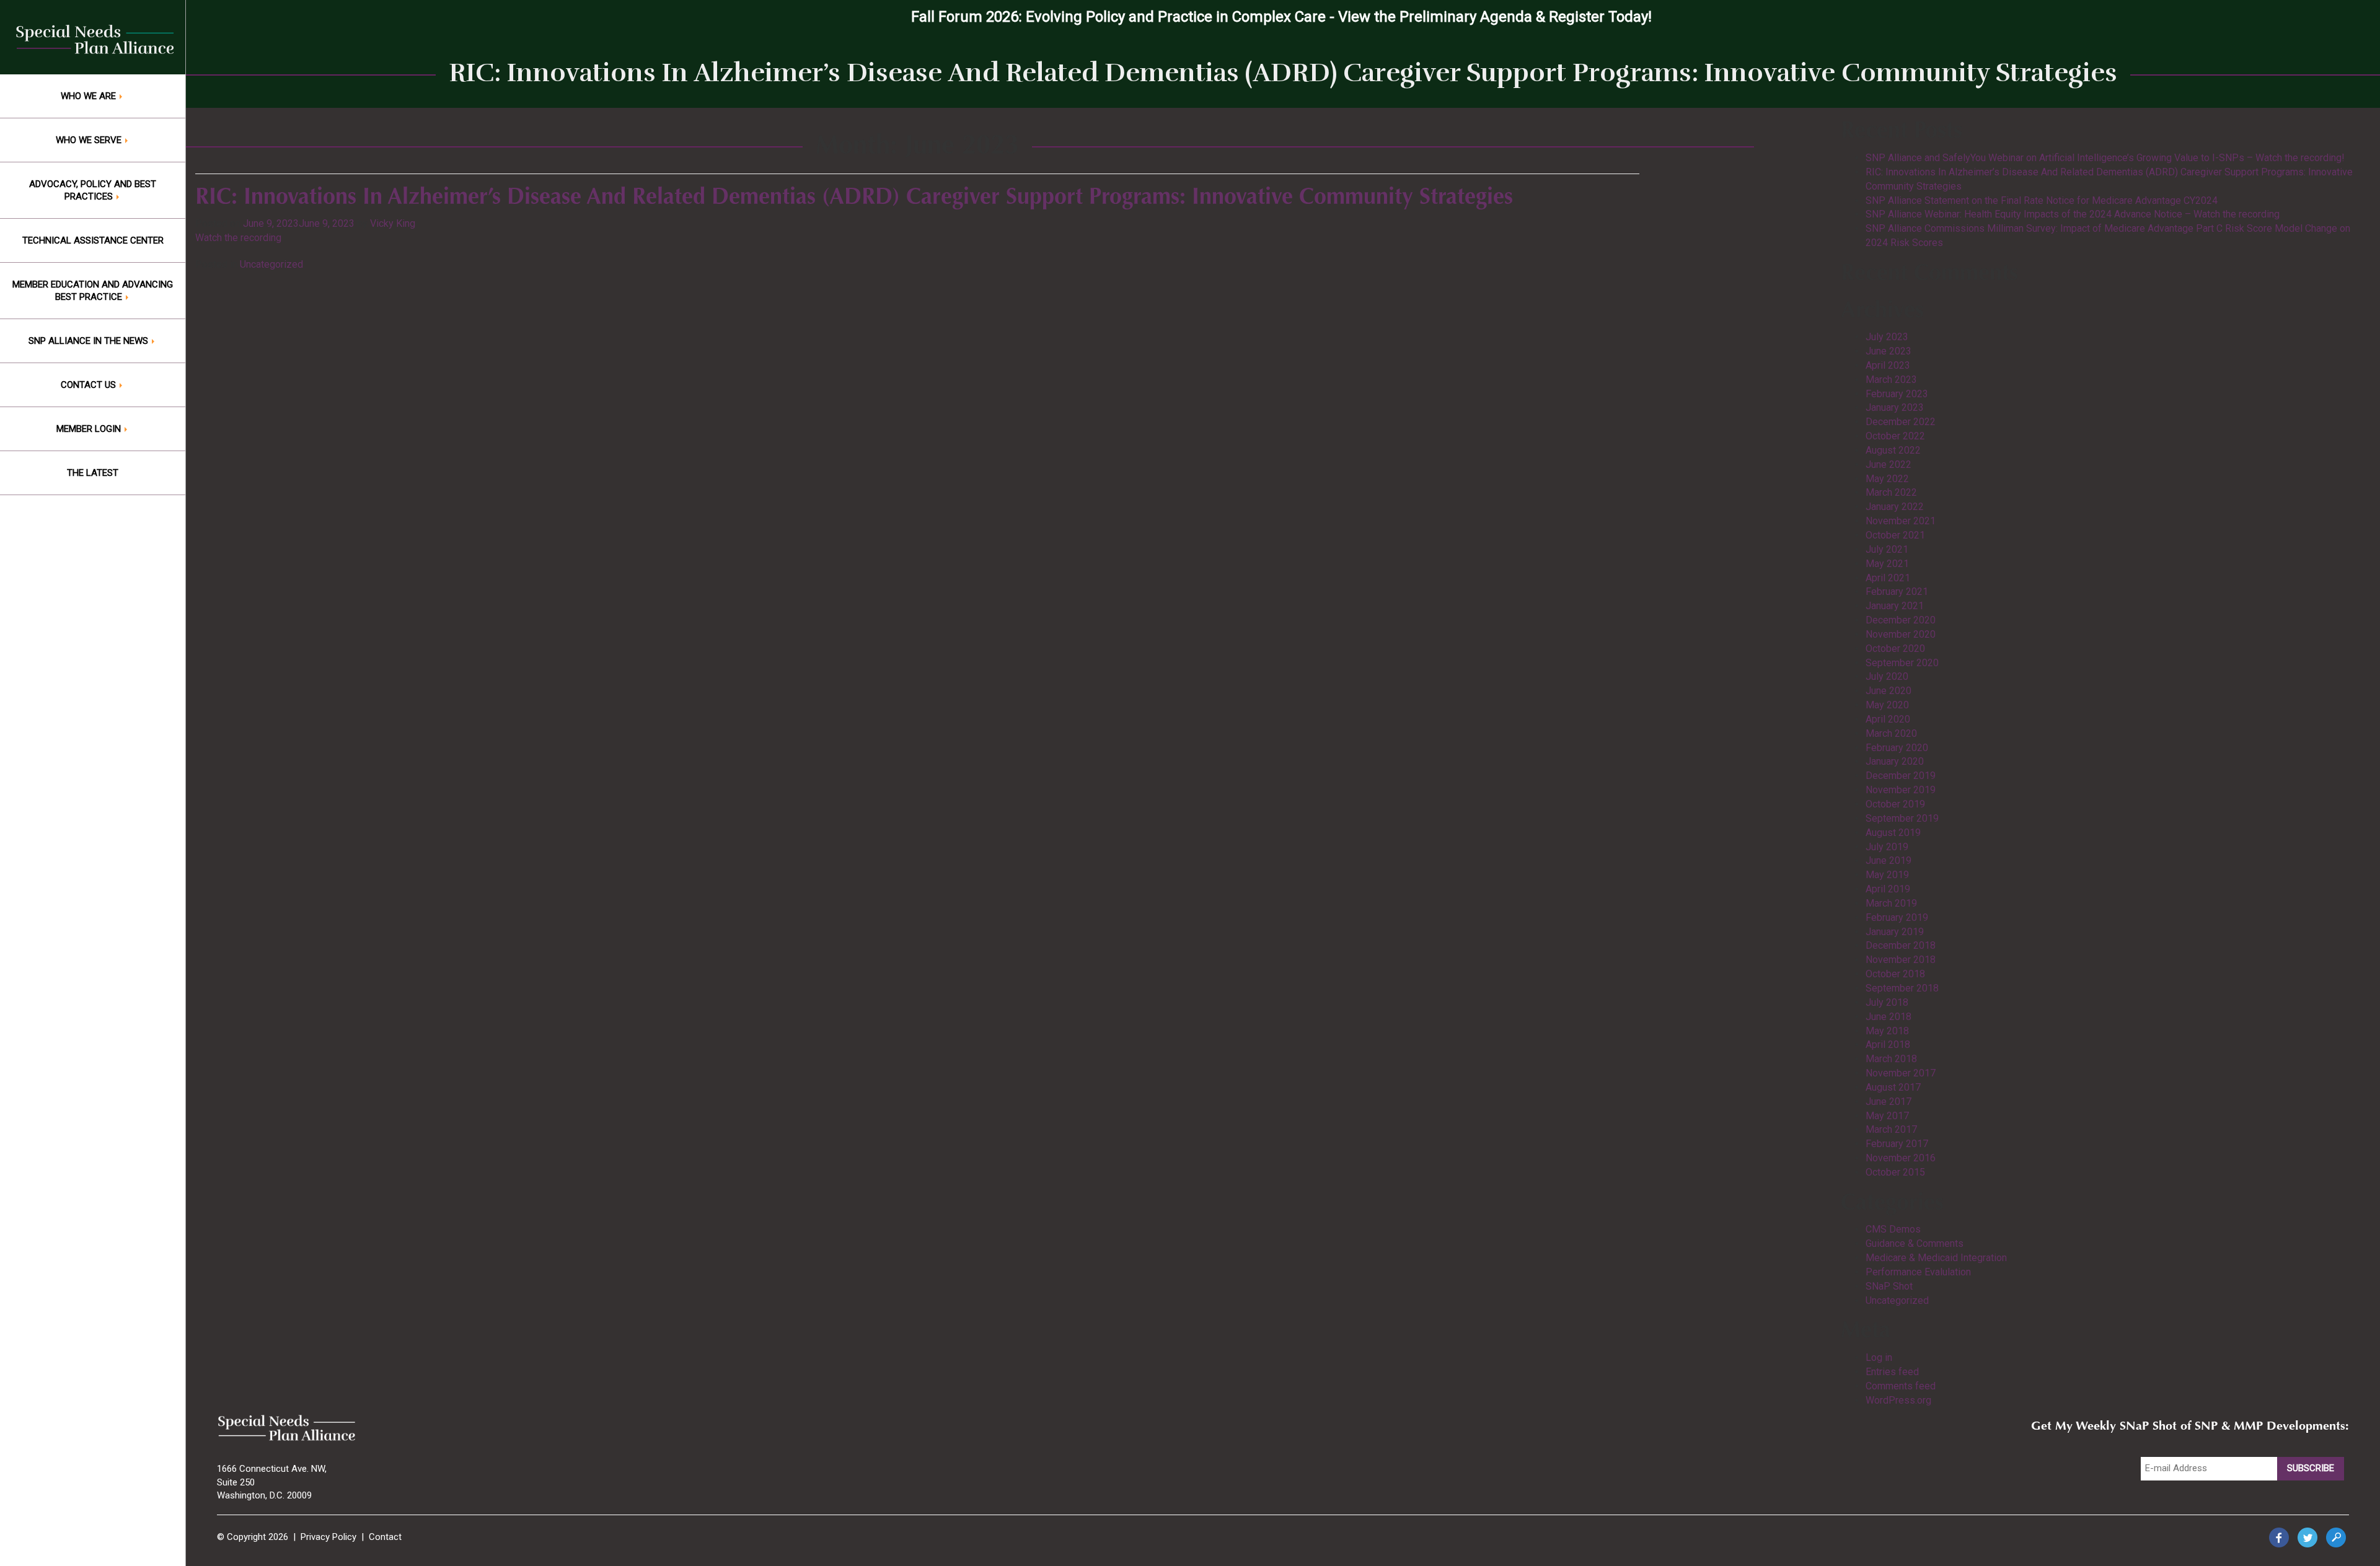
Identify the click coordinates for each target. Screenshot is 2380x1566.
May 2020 (1887, 705)
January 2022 (1895, 507)
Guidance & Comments (1915, 1243)
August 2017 (1893, 1087)
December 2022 (1901, 422)
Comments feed (1901, 1386)
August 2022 (1893, 450)
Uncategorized (271, 264)
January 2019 (1895, 932)
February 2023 (1897, 394)
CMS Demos (1893, 1229)
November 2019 (1901, 790)
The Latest (93, 473)
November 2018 (1901, 960)
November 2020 (1901, 634)
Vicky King (393, 223)
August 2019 (1893, 833)
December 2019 (1901, 776)
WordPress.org (1898, 1400)
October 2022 (1895, 436)
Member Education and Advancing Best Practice (93, 291)
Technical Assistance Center (93, 240)
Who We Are (90, 96)
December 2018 (1901, 945)
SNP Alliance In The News (90, 341)
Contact (385, 1537)
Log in (1879, 1357)
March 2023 (1891, 380)
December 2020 (1901, 620)
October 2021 (1895, 535)
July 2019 (1887, 847)
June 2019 (1889, 860)
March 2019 (1891, 903)
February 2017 (1897, 1144)
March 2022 (1891, 492)
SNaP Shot (1889, 1286)
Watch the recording (240, 238)
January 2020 (1895, 761)
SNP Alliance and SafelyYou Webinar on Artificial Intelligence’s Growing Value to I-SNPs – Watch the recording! (2105, 158)
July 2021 (1887, 549)
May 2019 (1887, 875)
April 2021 (1888, 578)
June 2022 (1889, 464)
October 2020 (1895, 649)
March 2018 (1891, 1059)
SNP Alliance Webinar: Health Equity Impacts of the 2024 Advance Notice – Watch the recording (2073, 214)
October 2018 (1895, 974)
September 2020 (1902, 663)
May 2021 (1887, 564)
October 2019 (1895, 804)
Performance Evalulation (1918, 1272)
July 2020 (1887, 676)
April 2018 (1888, 1045)
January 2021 (1895, 606)
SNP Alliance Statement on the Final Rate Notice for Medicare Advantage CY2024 (2042, 200)
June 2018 (1889, 1017)
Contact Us (90, 385)
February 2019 (1897, 917)
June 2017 (1889, 1102)
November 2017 (1901, 1073)
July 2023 (1887, 337)
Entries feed (1892, 1372)
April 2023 (1888, 365)
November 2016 (1901, 1158)
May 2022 (1887, 479)
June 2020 (1889, 691)
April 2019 (1888, 889)
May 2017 (1887, 1116)
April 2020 (1888, 719)
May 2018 (1887, 1031)
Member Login (90, 429)
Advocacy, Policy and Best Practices (93, 190)
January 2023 (1895, 407)
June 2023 (1889, 351)
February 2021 (1897, 592)
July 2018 (1887, 1002)
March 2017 (1891, 1129)
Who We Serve (90, 140)
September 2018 (1902, 988)
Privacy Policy (328, 1537)
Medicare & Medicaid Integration (1936, 1258)
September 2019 (1902, 818)
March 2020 (1891, 733)
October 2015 (1895, 1172)
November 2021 (1901, 521)
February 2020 (1897, 748)
